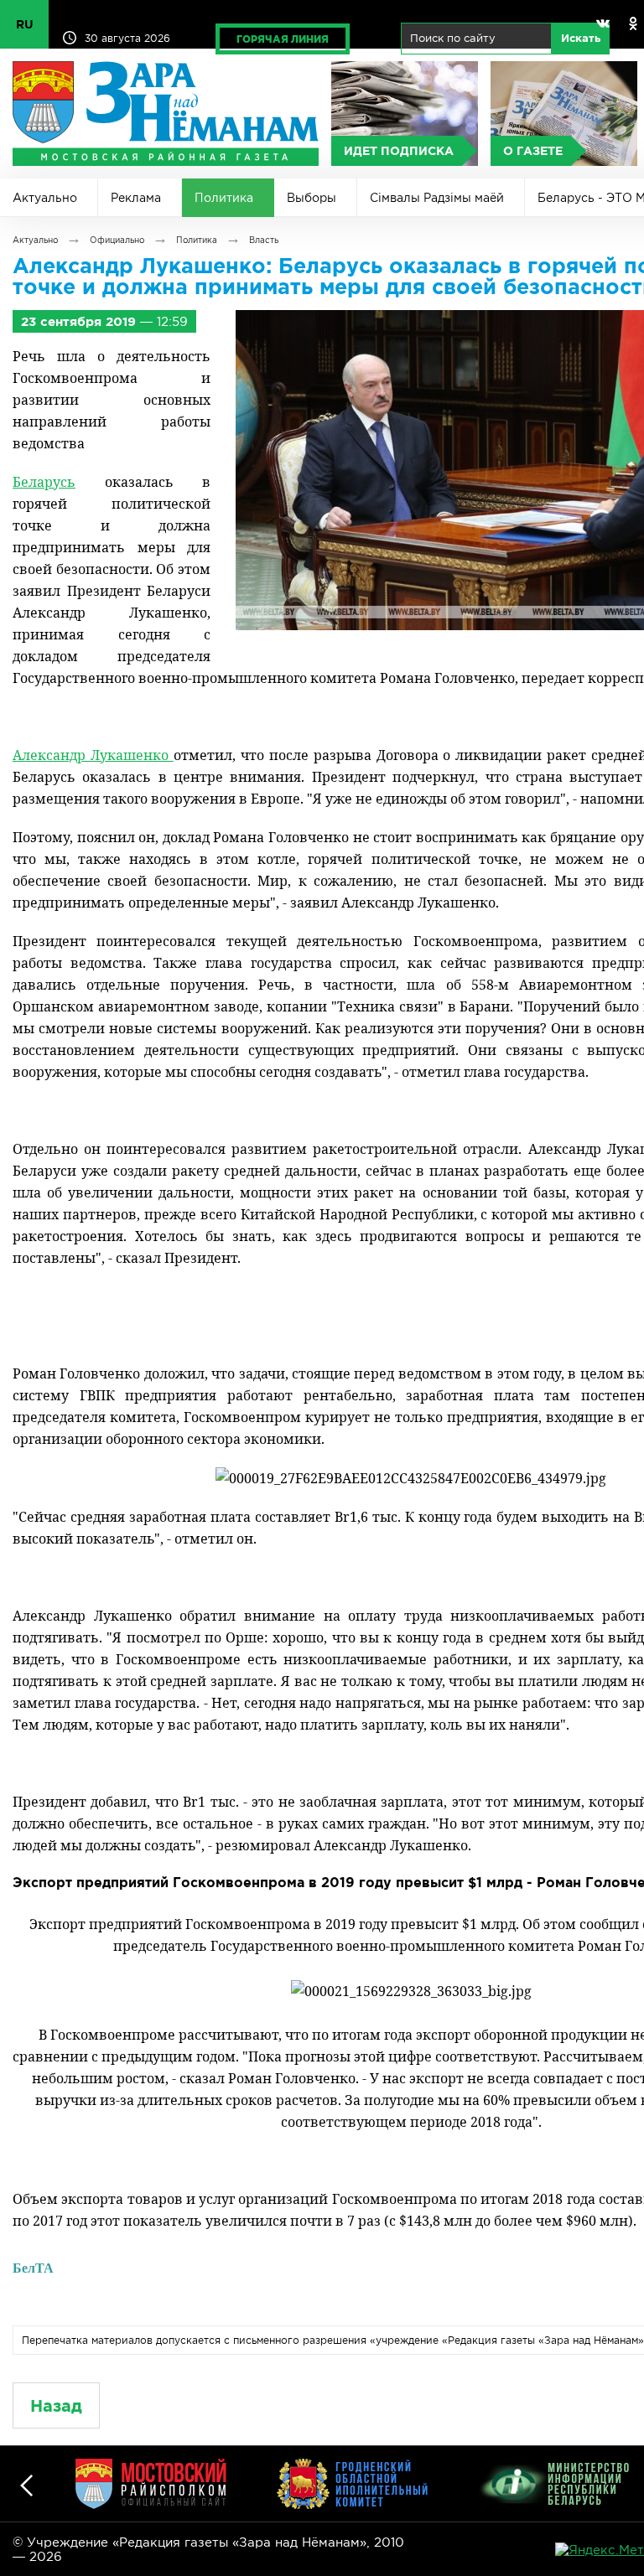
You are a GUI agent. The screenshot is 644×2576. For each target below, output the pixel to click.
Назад (56, 2405)
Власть (264, 240)
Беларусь (44, 482)
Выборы (312, 198)
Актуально (45, 198)
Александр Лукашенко (93, 755)
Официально (117, 240)
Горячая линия (283, 39)
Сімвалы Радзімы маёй (437, 198)
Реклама (136, 198)
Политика (224, 198)
